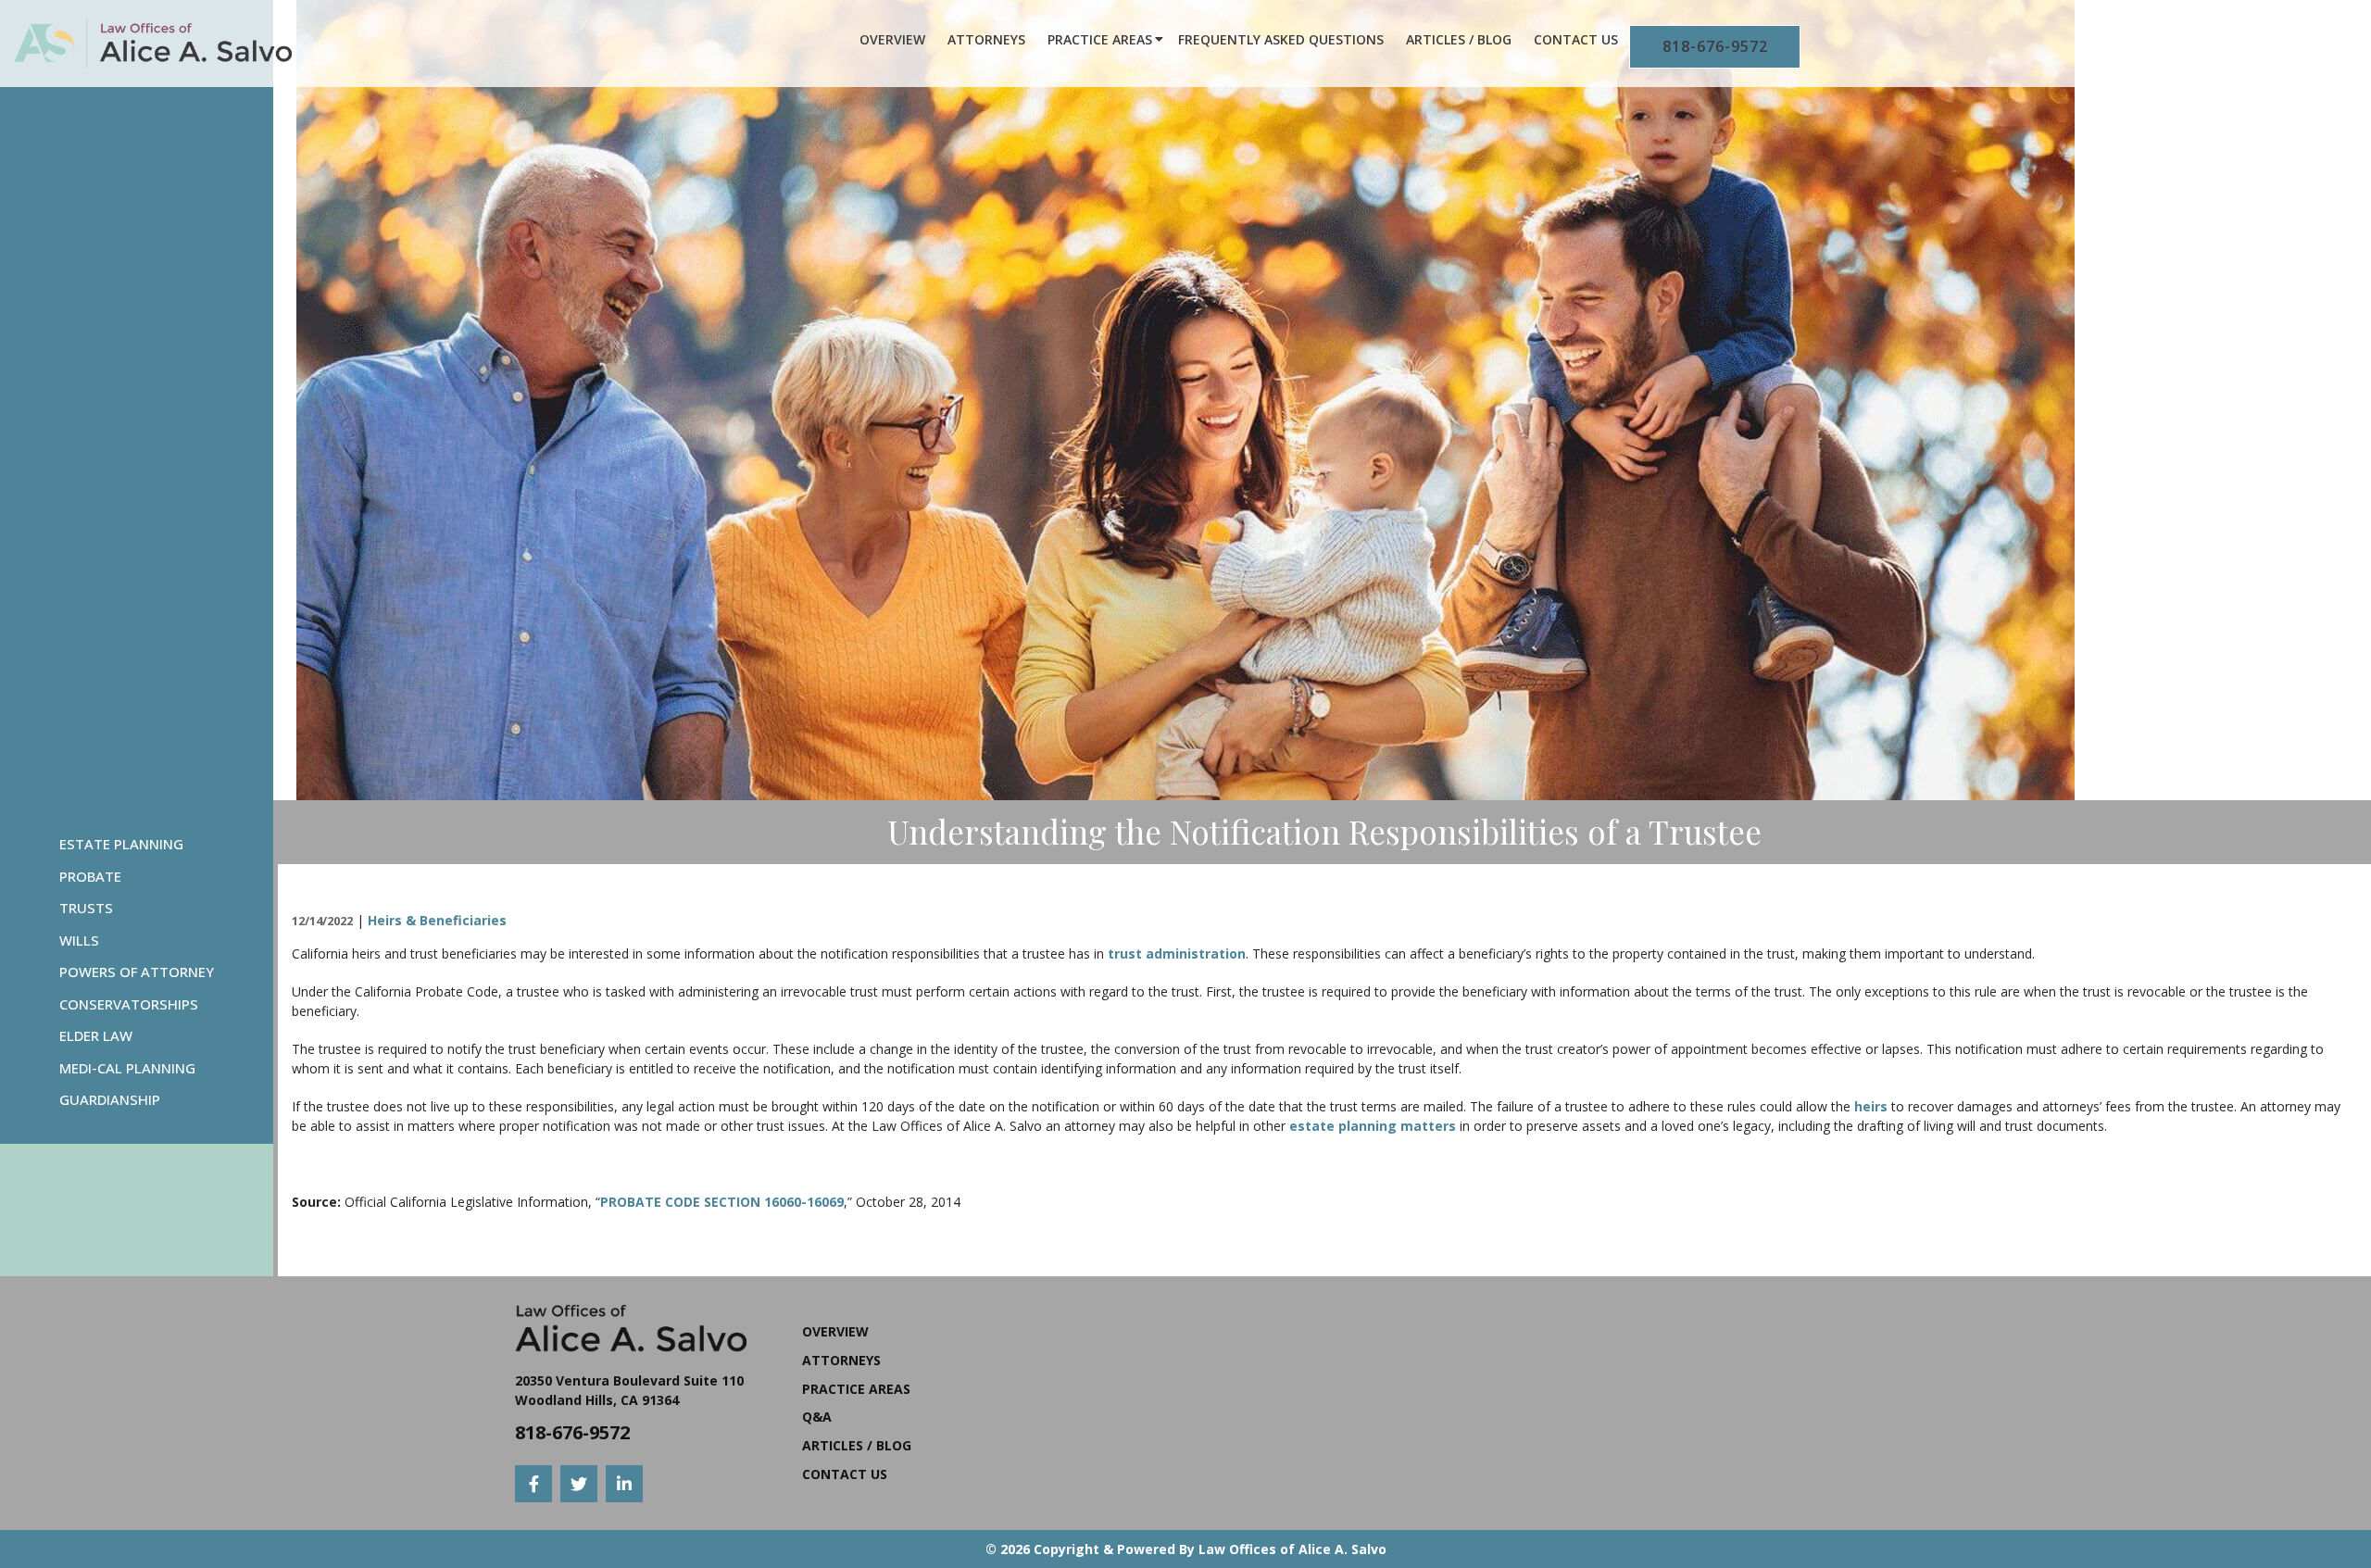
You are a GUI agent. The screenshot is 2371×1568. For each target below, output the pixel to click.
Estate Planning (121, 844)
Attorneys (986, 39)
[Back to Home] (153, 44)
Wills (79, 940)
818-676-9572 (1715, 46)
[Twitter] (579, 1484)
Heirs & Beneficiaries (437, 920)
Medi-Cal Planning (127, 1068)
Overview (892, 39)
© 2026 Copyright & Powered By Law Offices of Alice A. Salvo (1186, 1549)
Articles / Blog (1459, 39)
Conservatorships (129, 1004)
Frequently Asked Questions (1281, 39)
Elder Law (96, 1035)
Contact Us (1576, 39)
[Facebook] (533, 1484)
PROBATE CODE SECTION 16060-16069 (722, 1202)
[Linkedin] (624, 1484)
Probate (90, 876)
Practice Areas (1100, 39)
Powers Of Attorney (137, 972)
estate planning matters (1373, 1126)
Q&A (817, 1417)
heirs (1871, 1106)
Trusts (86, 908)
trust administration (1177, 953)
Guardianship (110, 1099)
